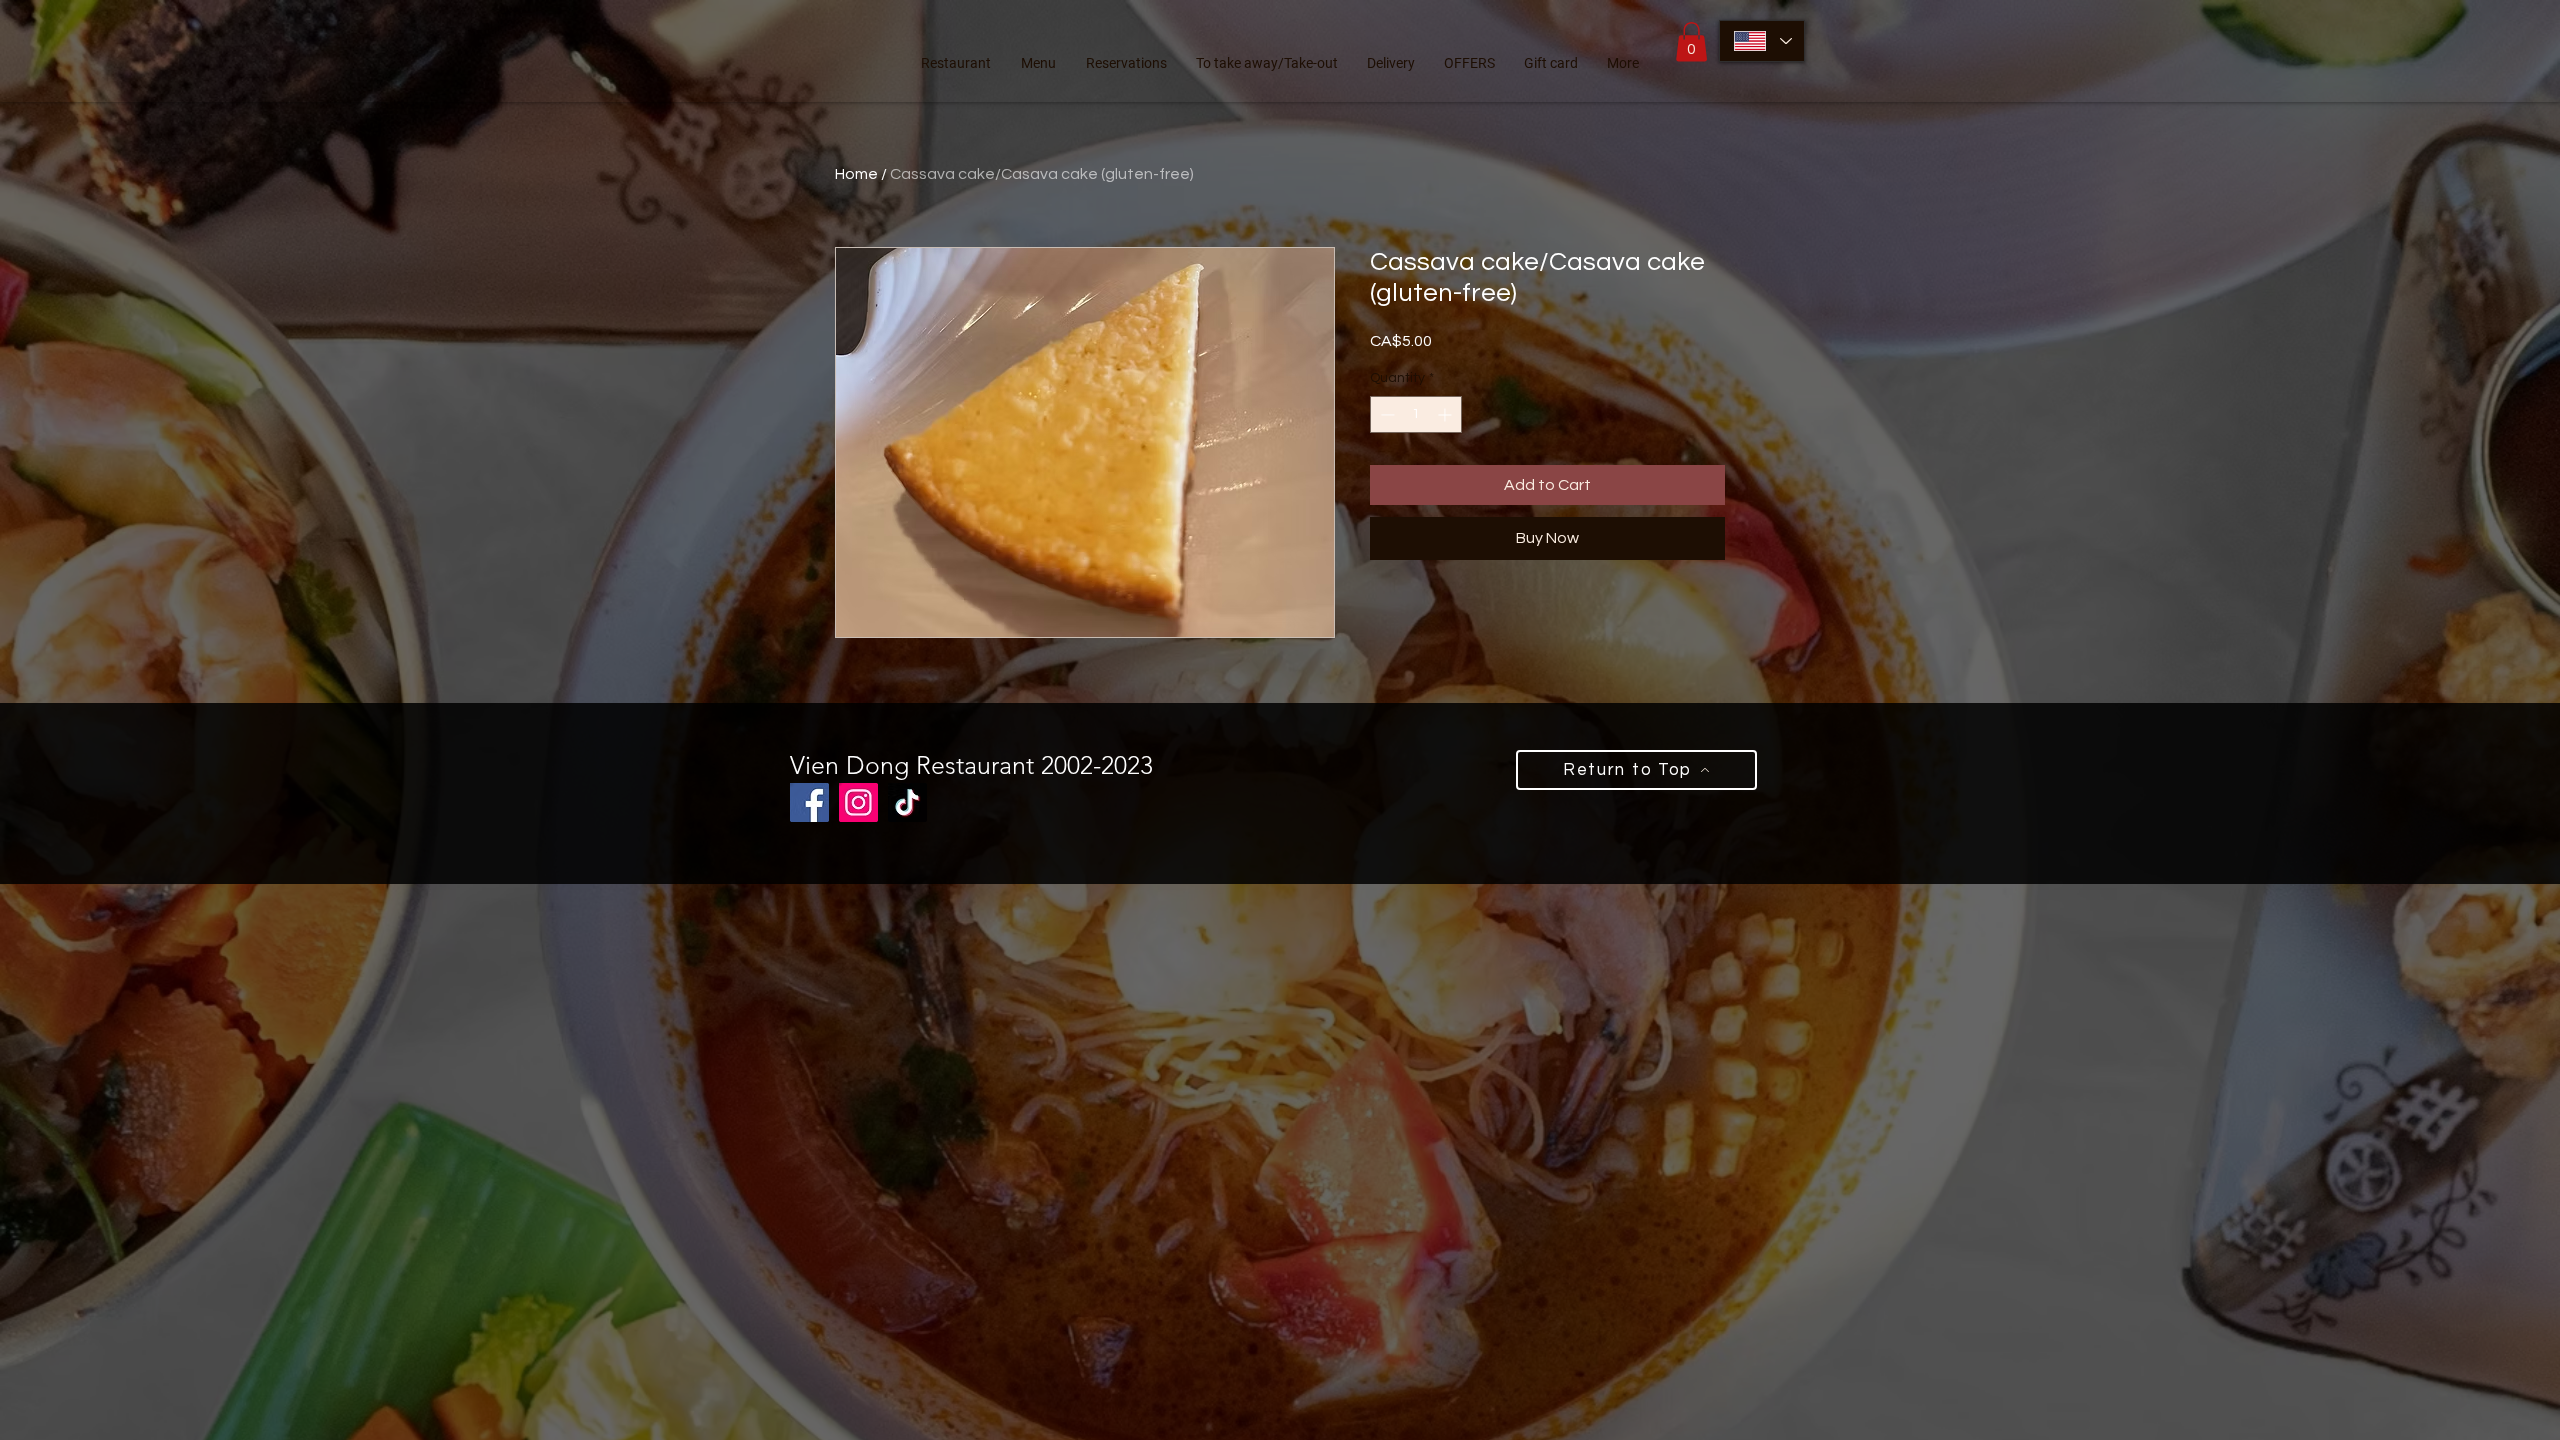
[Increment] (1446, 414)
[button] (1691, 41)
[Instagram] (858, 802)
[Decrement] (1385, 414)
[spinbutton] (1416, 414)
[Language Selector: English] (1762, 41)
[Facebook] (809, 802)
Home (856, 174)
